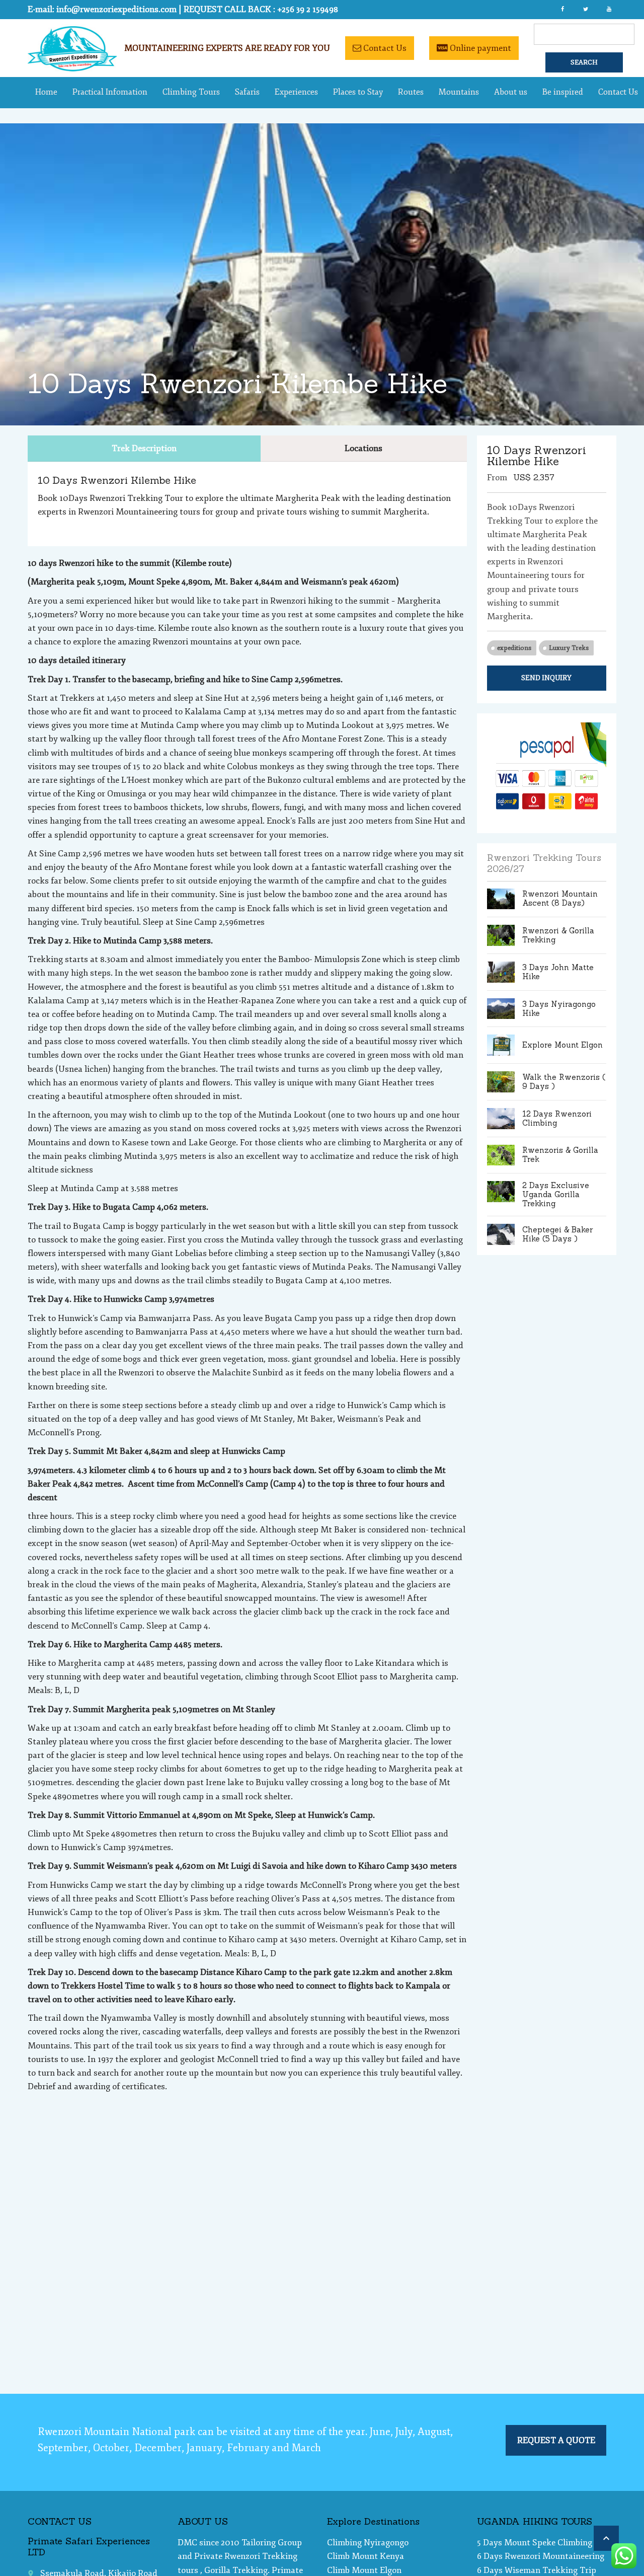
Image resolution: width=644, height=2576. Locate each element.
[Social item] (562, 10)
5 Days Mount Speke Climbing (535, 2543)
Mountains (459, 92)
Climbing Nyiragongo (368, 2543)
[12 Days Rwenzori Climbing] (501, 1119)
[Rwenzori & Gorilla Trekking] (501, 935)
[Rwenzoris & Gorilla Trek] (501, 1155)
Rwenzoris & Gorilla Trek (560, 1155)
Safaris (247, 92)
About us (511, 92)
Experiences (296, 92)
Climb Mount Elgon (364, 2570)
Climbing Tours (191, 92)
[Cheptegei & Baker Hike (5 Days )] (501, 1234)
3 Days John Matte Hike (558, 972)
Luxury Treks (569, 648)
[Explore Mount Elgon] (501, 1045)
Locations (364, 448)
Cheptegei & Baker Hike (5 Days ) (557, 1234)
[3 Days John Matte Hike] (501, 972)
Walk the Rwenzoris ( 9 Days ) (564, 1082)
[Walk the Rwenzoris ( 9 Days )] (501, 1082)
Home (46, 92)
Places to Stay (358, 92)
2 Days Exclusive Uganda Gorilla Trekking (556, 1194)
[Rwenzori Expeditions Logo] (72, 69)
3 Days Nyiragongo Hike (559, 1009)
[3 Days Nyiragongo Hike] (501, 1009)
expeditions (514, 648)
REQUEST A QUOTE (556, 2440)
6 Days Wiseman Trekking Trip (537, 2570)
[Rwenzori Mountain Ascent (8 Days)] (501, 899)
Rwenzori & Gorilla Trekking (558, 935)
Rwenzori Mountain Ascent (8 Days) (560, 898)
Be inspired (563, 92)
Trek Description (144, 448)
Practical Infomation (110, 92)
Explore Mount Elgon (562, 1045)
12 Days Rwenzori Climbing (557, 1118)
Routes (411, 92)
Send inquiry (546, 678)
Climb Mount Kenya (366, 2556)
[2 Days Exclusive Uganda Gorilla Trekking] (501, 1195)
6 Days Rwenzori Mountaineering (541, 2556)
